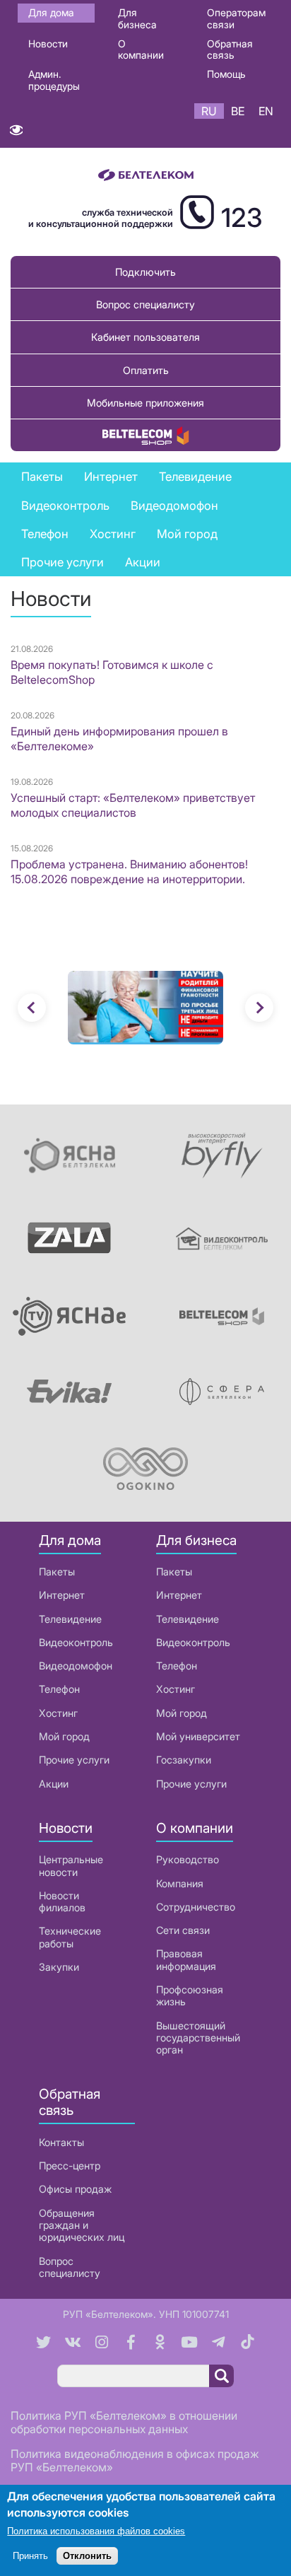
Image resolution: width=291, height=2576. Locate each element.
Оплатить (146, 370)
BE (238, 111)
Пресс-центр (70, 2166)
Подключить (145, 272)
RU (209, 111)
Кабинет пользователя (145, 337)
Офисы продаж (75, 2189)
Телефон (59, 1689)
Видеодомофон (174, 506)
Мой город (187, 534)
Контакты (61, 2142)
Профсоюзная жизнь (190, 1995)
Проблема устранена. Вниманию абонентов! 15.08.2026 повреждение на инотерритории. (129, 872)
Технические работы (70, 1937)
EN (266, 111)
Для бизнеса (137, 18)
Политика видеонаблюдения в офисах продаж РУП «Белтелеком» (135, 2460)
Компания (180, 1883)
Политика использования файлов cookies (96, 2531)
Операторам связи (236, 18)
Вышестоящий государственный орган (198, 2038)
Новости (48, 43)
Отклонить (87, 2556)
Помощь (226, 74)
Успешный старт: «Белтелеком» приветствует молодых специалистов (133, 805)
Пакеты (57, 1572)
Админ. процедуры (54, 80)
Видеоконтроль (65, 506)
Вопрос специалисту (145, 304)
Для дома (51, 12)
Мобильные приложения (145, 403)
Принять (30, 2556)
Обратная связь (230, 49)
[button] (32, 1008)
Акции (54, 1784)
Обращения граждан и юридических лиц (82, 2225)
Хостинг (58, 1713)
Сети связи (183, 1930)
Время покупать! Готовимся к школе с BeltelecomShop (112, 672)
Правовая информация (186, 1959)
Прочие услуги (74, 1760)
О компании (141, 49)
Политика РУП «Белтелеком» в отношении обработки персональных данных (124, 2422)
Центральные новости (71, 1865)
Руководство (188, 1859)
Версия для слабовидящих (16, 133)
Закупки (59, 1967)
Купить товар (145, 435)
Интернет (62, 1595)
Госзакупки (184, 1760)
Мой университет (198, 1736)
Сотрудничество (196, 1907)
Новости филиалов (62, 1901)
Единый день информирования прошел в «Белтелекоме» (119, 739)
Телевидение (70, 1619)
